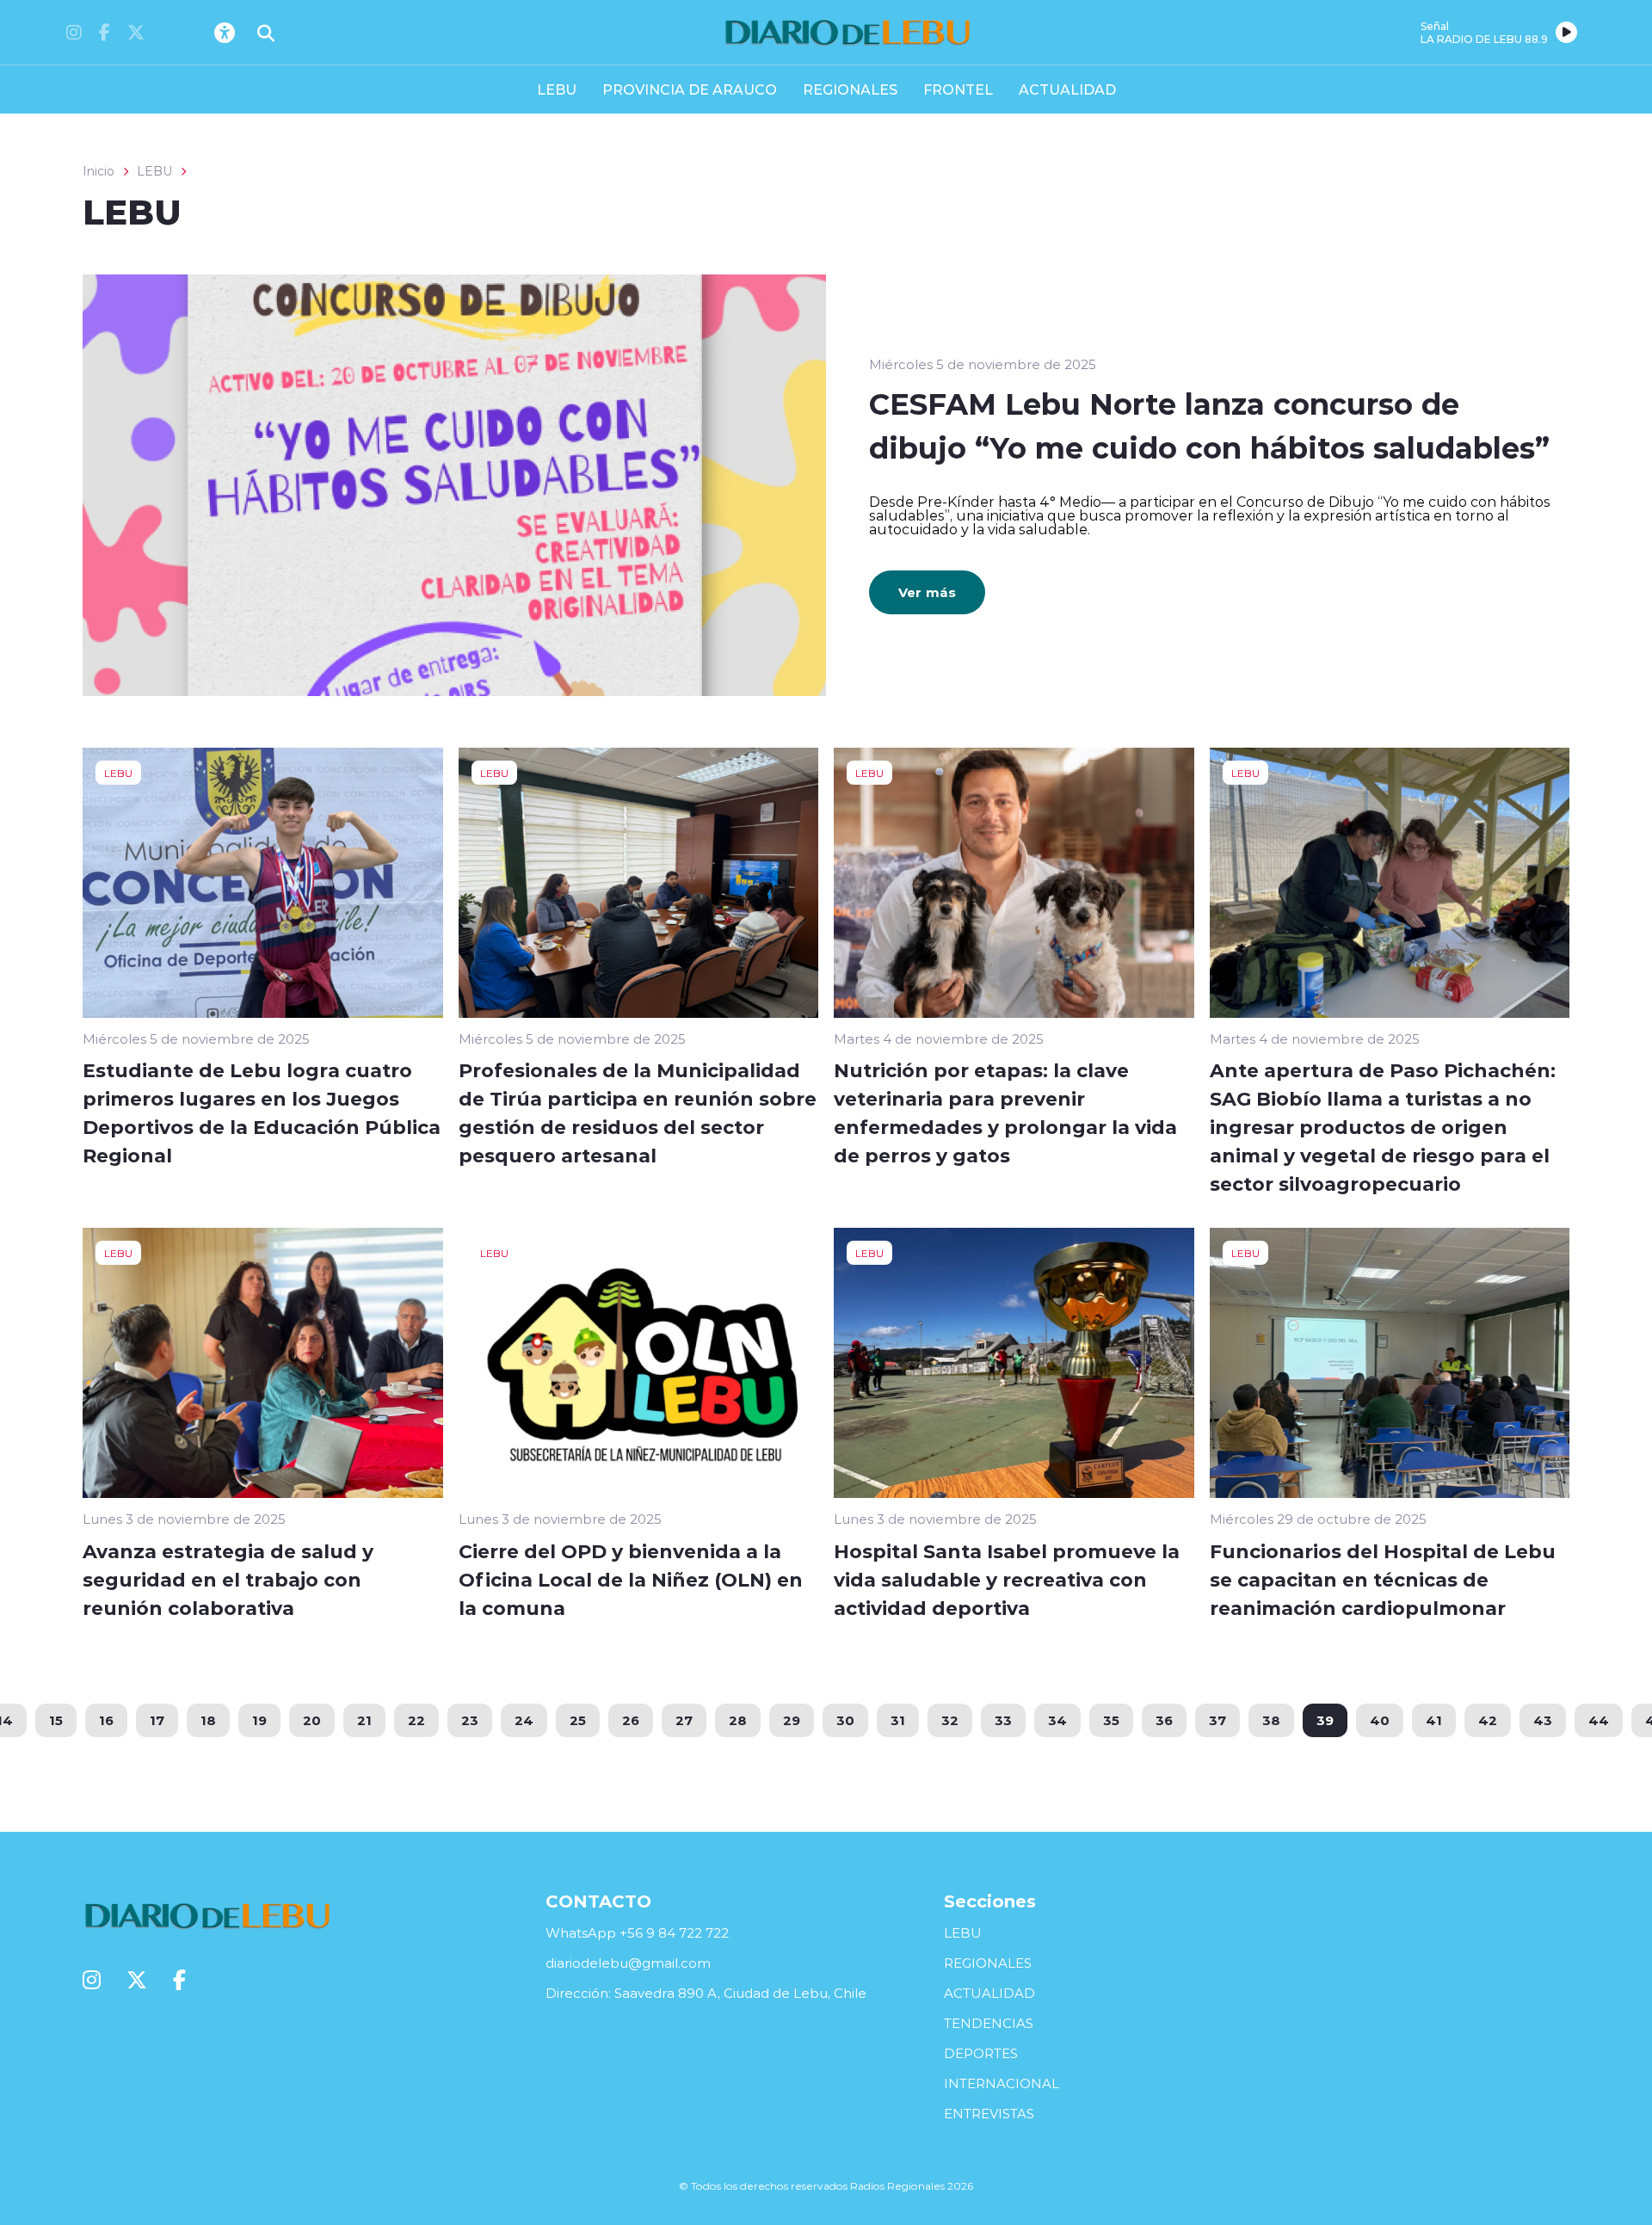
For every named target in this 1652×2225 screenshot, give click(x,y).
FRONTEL (958, 89)
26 (631, 1720)
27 (684, 1720)
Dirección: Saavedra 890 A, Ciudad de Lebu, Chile (706, 1993)
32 (950, 1720)
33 (1003, 1720)
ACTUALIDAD (1067, 89)
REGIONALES (850, 89)
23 (470, 1720)
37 (1217, 1720)
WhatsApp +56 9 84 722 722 (637, 1933)
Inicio (99, 171)
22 (416, 1720)
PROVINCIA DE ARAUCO (690, 89)
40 (1380, 1720)
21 (364, 1720)
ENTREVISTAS (989, 2114)
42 (1488, 1720)
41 (1434, 1720)
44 (1599, 1720)
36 (1164, 1720)
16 (106, 1720)
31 (898, 1720)
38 (1271, 1720)
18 (208, 1720)
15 (56, 1720)
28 (738, 1720)
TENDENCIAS (989, 2023)
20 (312, 1720)
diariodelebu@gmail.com (628, 1963)
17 (157, 1720)
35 (1111, 1720)
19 (259, 1720)
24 (524, 1720)
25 (578, 1720)
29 (792, 1720)
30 (845, 1720)
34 (1057, 1720)
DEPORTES (981, 2053)
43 (1543, 1720)
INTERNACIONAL (1002, 2083)
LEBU (557, 89)
